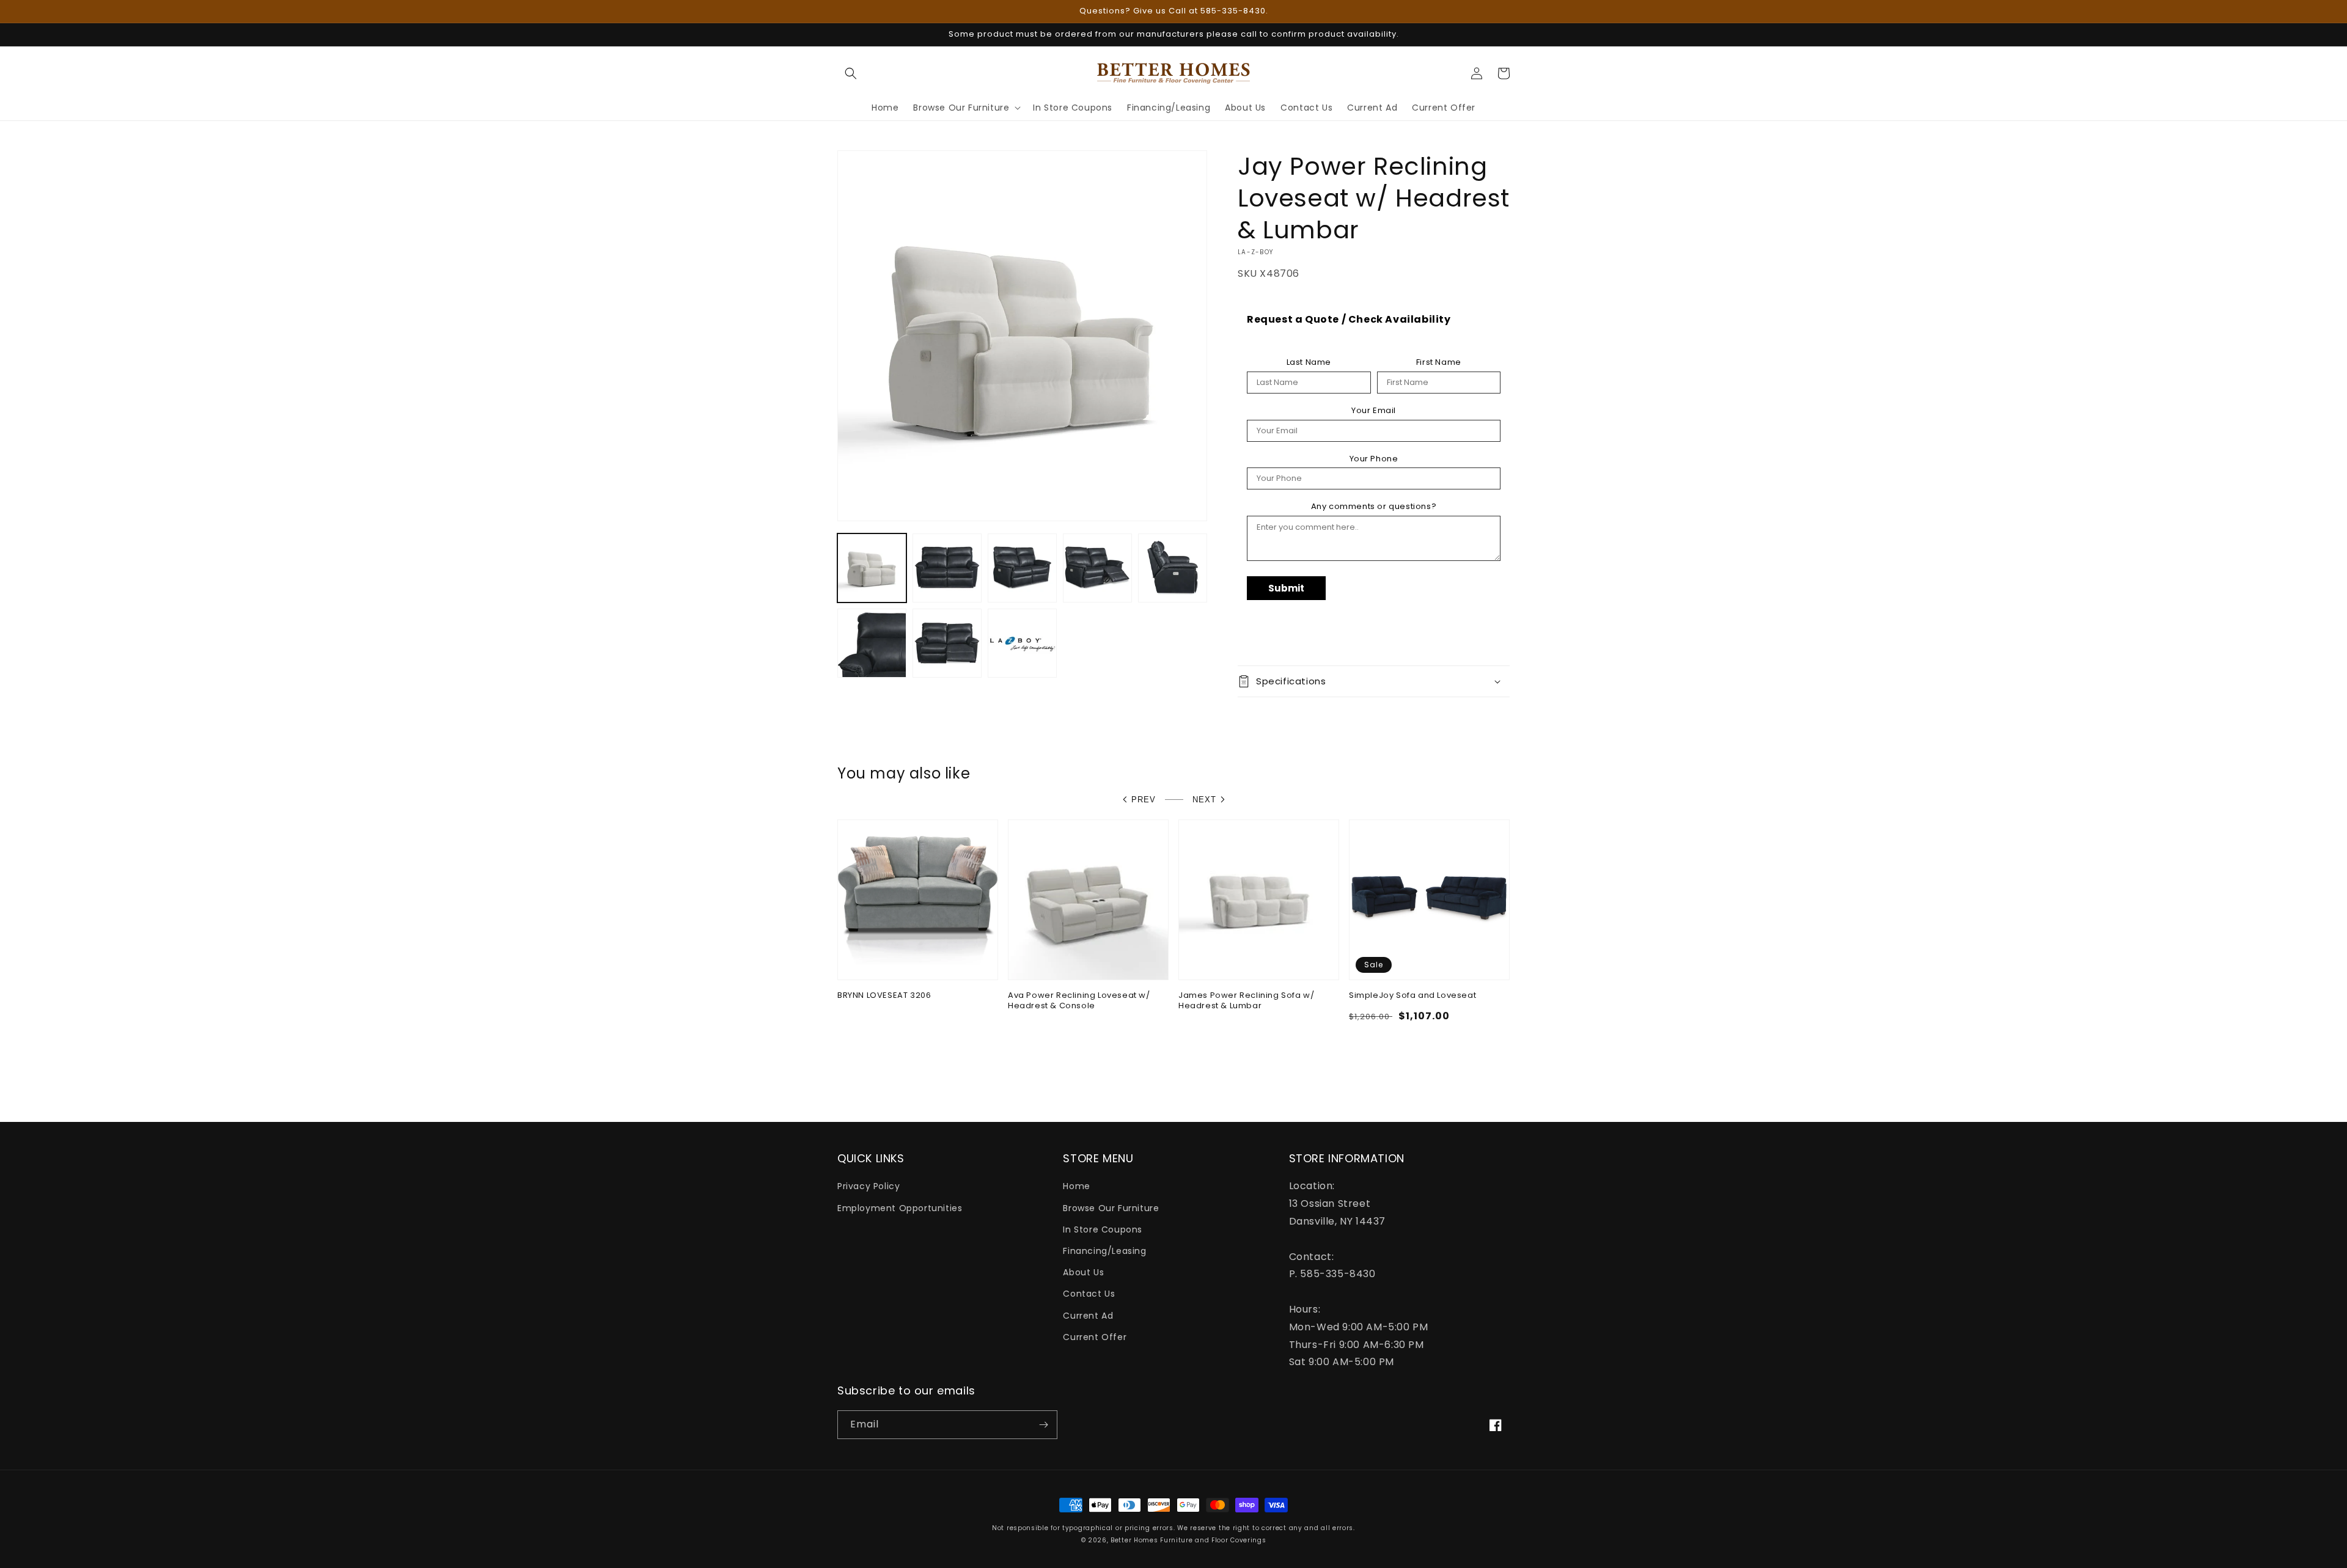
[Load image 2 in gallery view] (947, 568)
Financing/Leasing (1104, 1251)
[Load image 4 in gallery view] (1097, 568)
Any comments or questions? (1374, 507)
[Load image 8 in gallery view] (1022, 643)
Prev (1144, 800)
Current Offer (1095, 1337)
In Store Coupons (1103, 1229)
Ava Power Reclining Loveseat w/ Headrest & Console (1079, 1001)
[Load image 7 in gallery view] (947, 643)
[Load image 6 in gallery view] (872, 643)
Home (1076, 1186)
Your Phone (1374, 459)
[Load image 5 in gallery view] (1173, 568)
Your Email (1374, 411)
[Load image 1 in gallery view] (872, 568)
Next (1204, 800)
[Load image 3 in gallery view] (1022, 568)
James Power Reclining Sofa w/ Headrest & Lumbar (1246, 1001)
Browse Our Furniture (1111, 1208)
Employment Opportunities (900, 1208)
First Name (1439, 362)
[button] (851, 73)
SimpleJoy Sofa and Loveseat (1412, 996)
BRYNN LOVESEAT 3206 (884, 996)
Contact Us (1089, 1294)
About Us (1083, 1272)
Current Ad (1088, 1316)
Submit (1286, 588)
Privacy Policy (869, 1186)
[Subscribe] (1043, 1425)
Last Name (1309, 362)
